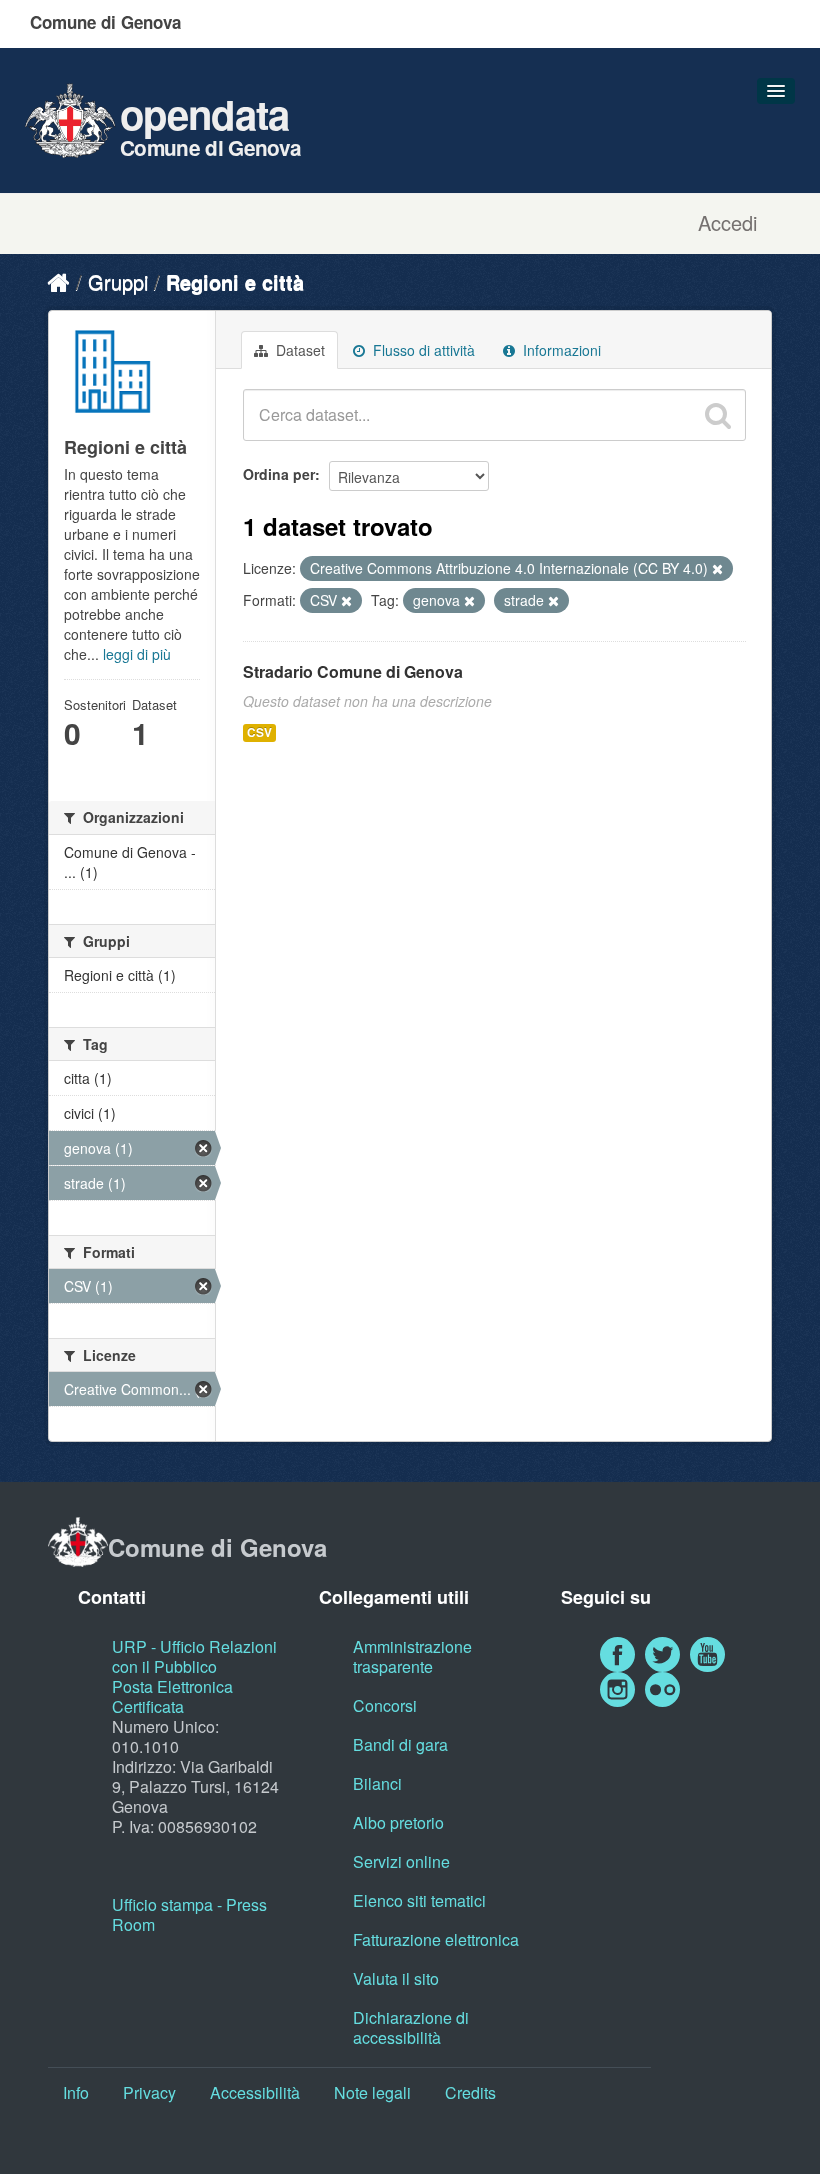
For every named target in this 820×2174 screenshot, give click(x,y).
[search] (718, 415)
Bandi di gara (400, 1744)
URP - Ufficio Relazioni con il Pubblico (194, 1656)
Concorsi (385, 1705)
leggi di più (137, 654)
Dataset (298, 350)
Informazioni (560, 350)
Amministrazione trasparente (412, 1656)
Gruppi (118, 281)
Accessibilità (255, 2092)
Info (76, 2092)
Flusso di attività (422, 350)
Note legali (372, 2092)
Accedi (727, 223)
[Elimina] (717, 569)
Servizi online (401, 1861)
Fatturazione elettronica (436, 1939)
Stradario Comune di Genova (353, 671)
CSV (259, 732)
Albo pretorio (398, 1822)
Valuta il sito (396, 1978)
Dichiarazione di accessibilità (411, 2027)
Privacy (149, 2092)
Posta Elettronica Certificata (172, 1696)
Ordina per (279, 474)
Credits (470, 2092)
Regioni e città (235, 281)
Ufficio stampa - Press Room (189, 1914)
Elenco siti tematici (419, 1900)
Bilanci (377, 1783)
